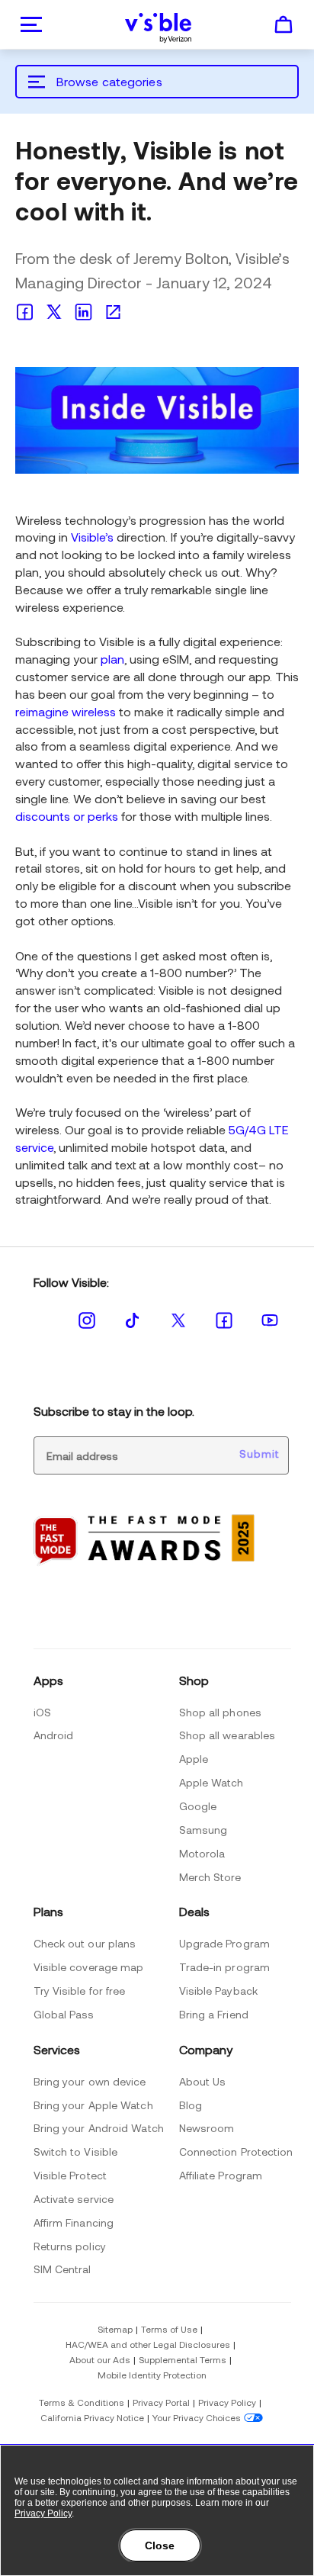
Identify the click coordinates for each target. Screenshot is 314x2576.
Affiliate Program (221, 2175)
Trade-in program (225, 1967)
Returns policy (70, 2246)
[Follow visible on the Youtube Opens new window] (270, 1319)
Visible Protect (70, 2175)
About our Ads (100, 2359)
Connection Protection (236, 2151)
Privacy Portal (161, 2402)
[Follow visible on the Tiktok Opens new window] (133, 1319)
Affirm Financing (74, 2222)
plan (112, 659)
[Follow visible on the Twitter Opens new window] (178, 1320)
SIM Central (62, 2269)
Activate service (74, 2199)
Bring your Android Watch (99, 2128)
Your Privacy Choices (197, 2417)
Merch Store (210, 1877)
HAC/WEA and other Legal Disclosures (148, 2344)
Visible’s (92, 537)
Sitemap (115, 2329)
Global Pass (64, 2014)
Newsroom (207, 2128)
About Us (203, 2081)
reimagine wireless (66, 711)
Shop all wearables (227, 1735)
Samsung (203, 1830)
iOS (42, 1712)
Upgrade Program (225, 1943)
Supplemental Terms (183, 2359)
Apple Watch (211, 1782)
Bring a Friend (214, 2014)
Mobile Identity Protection (152, 2375)
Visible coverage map (89, 1967)
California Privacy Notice (92, 2417)
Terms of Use (169, 2329)
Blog (191, 2105)
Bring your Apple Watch (93, 2105)
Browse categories (109, 81)
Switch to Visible (76, 2151)
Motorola (202, 1853)
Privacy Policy (227, 2402)
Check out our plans (85, 1943)
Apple (194, 1759)
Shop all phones (221, 1712)
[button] (284, 32)
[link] (29, 310)
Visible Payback (219, 1991)
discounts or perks (67, 816)
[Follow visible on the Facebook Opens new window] (224, 1320)
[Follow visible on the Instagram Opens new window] (87, 1320)
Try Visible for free (80, 1991)
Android (54, 1735)
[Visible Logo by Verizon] (159, 28)
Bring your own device (90, 2081)
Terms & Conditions (82, 2402)
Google (198, 1806)
